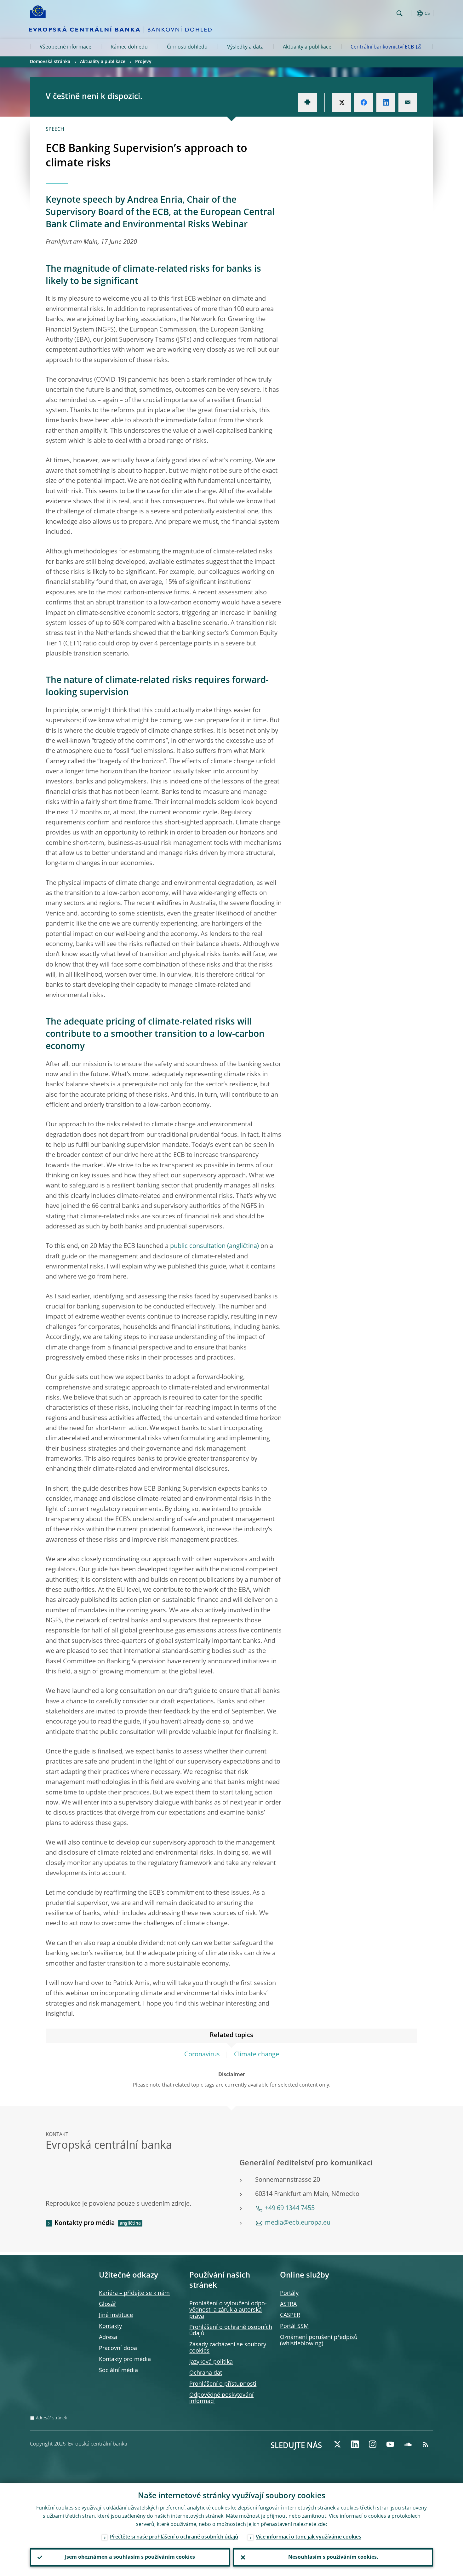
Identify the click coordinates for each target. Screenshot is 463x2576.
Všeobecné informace (66, 47)
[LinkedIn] (355, 2444)
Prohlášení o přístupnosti (223, 2384)
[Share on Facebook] (364, 102)
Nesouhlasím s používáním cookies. (333, 2557)
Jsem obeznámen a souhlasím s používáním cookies (130, 2557)
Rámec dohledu (129, 47)
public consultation (198, 1246)
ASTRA (288, 2304)
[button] (411, 13)
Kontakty (110, 2326)
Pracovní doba (118, 2348)
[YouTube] (390, 2444)
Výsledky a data (245, 47)
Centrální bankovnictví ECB (382, 47)
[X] (337, 2444)
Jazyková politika (211, 2362)
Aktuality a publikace (307, 47)
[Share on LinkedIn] (386, 102)
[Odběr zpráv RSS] (426, 2444)
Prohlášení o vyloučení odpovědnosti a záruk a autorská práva (228, 2310)
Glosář (108, 2304)
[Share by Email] (408, 102)
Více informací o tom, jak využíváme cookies (309, 2537)
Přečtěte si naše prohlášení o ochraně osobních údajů (174, 2537)
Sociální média (118, 2371)
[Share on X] (342, 102)
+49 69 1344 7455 (290, 2209)
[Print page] (307, 102)
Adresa (108, 2337)
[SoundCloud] (408, 2444)
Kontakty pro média (85, 2223)
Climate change (257, 2055)
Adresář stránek (51, 2418)
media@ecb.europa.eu (298, 2223)
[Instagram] (373, 2444)
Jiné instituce (116, 2315)
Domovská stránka (50, 62)
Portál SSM (294, 2326)
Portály (289, 2293)
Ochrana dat (206, 2373)
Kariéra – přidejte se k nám (134, 2293)
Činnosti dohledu (187, 47)
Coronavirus (202, 2055)
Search (400, 13)
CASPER (290, 2315)
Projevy (143, 62)
